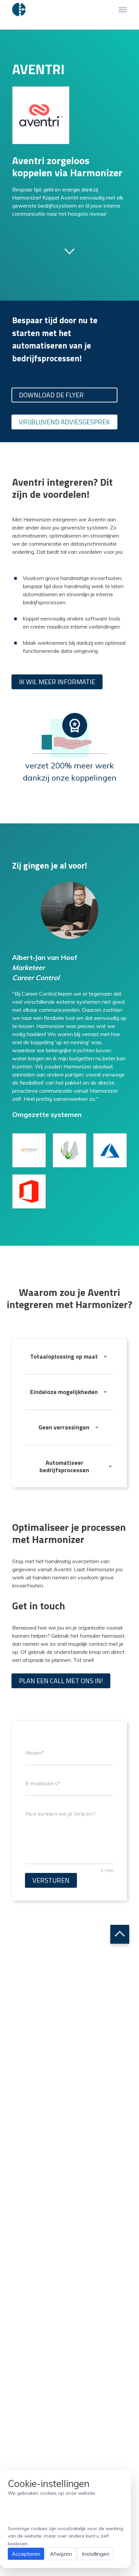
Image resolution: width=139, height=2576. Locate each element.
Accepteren (26, 2554)
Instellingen (96, 2554)
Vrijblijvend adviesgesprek (64, 422)
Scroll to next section (69, 251)
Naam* (35, 1753)
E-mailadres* (43, 1783)
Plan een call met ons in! (61, 1681)
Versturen (51, 1880)
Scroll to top (120, 1934)
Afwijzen (61, 2554)
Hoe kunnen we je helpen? (60, 1814)
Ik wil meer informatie (57, 682)
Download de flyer (51, 395)
